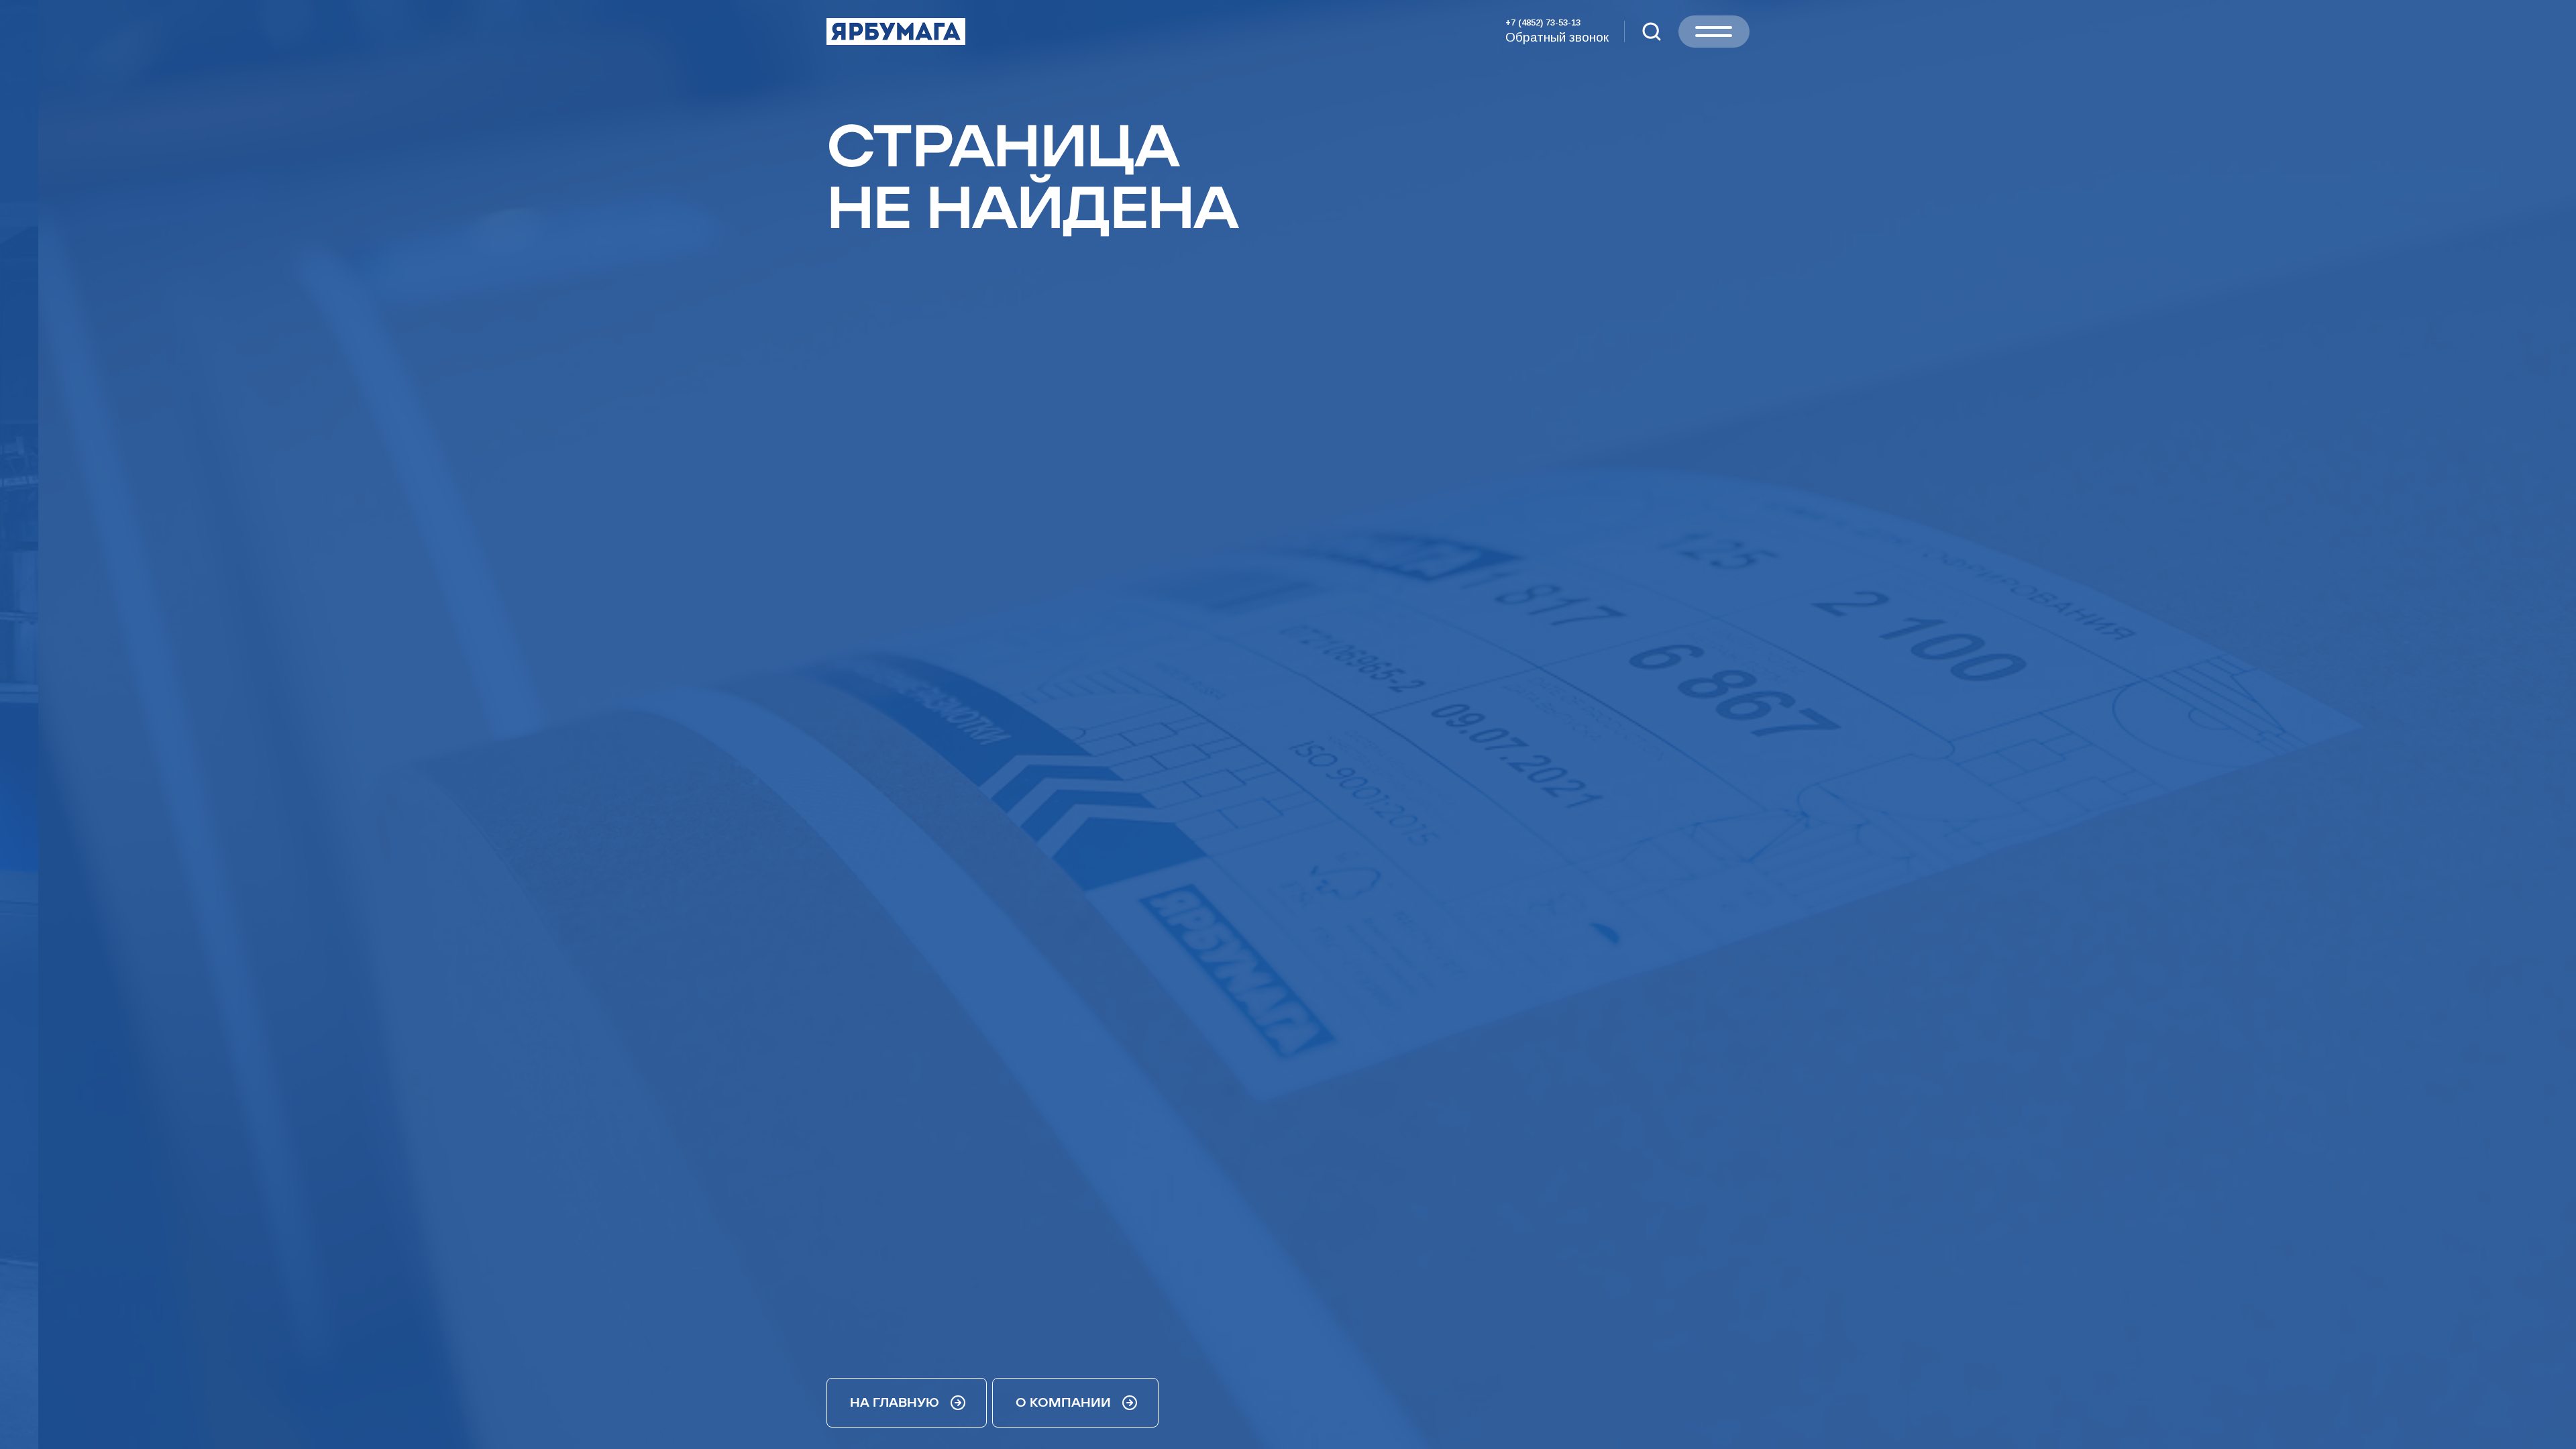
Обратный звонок (1557, 37)
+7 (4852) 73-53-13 (1543, 22)
